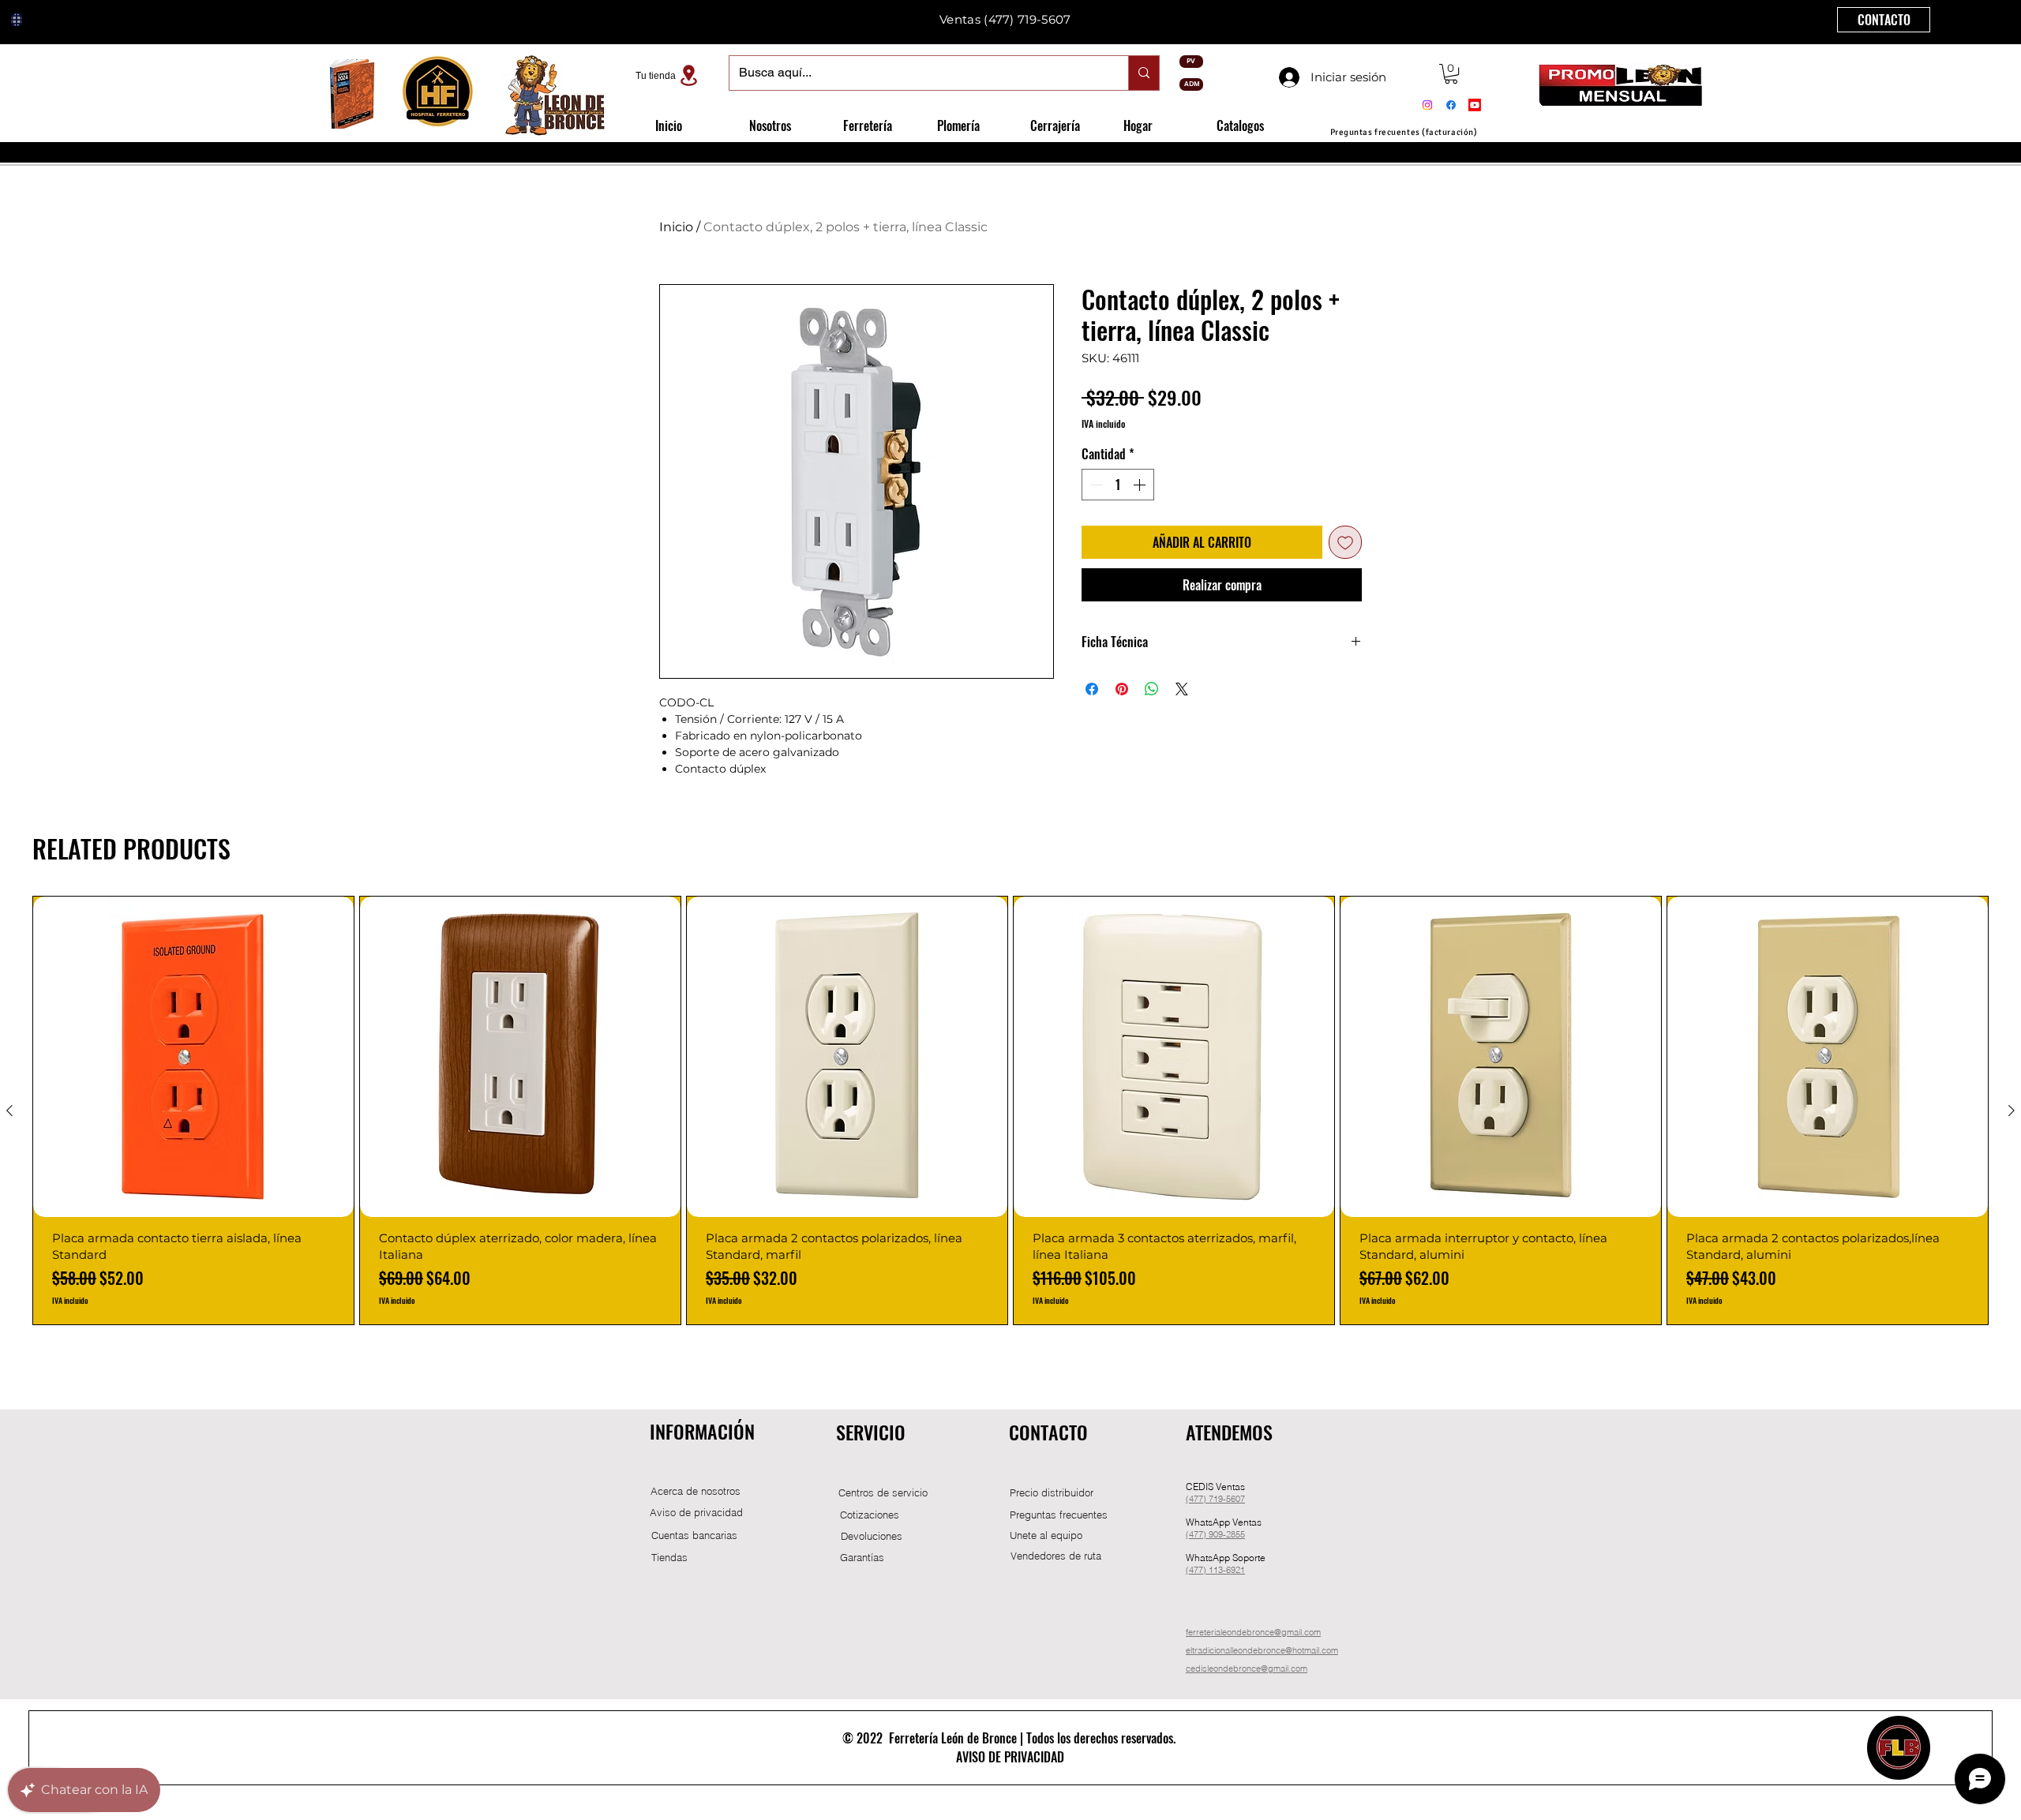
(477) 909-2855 (1215, 1534)
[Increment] (1141, 485)
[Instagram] (1427, 105)
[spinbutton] (1118, 485)
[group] (1010, 1110)
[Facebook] (1451, 105)
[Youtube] (1475, 105)
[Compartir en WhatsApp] (1152, 689)
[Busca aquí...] (1144, 73)
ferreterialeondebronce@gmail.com (1253, 1632)
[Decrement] (1095, 485)
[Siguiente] (2012, 1110)
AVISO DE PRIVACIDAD (1010, 1757)
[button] (1451, 74)
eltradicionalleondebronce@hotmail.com (1262, 1650)
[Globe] (17, 20)
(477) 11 (1202, 1570)
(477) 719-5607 (1215, 1499)
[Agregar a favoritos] (1345, 542)
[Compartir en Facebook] (1092, 689)
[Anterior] (9, 1110)
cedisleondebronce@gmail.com (1247, 1668)
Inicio (676, 227)
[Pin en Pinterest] (1122, 689)
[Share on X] (1182, 689)
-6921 (1234, 1570)
